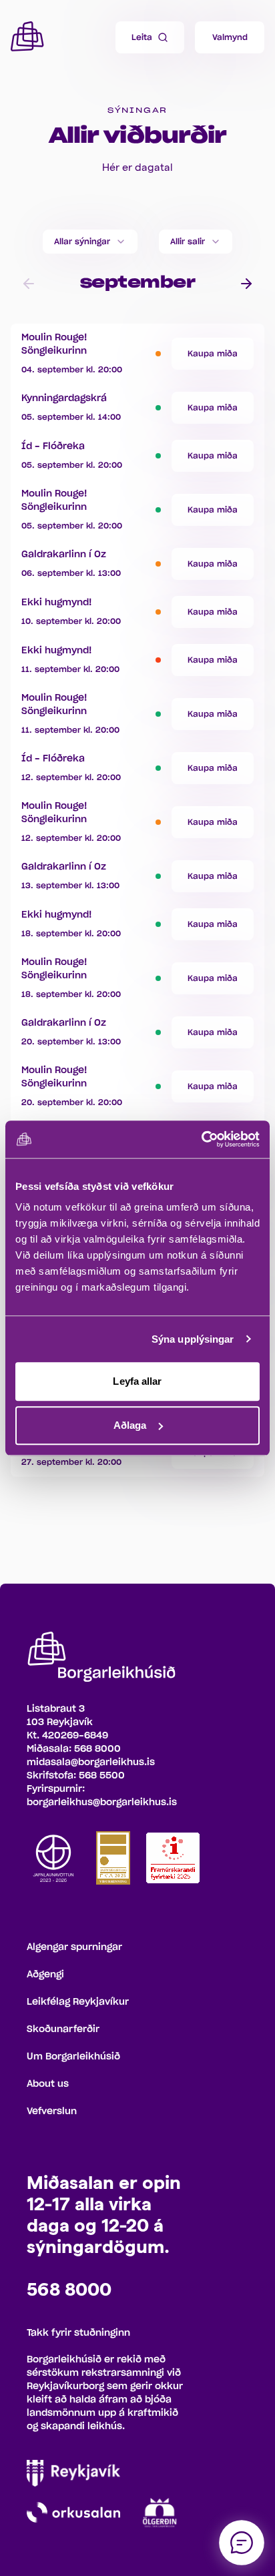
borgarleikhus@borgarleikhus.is (102, 1803)
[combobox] (90, 242)
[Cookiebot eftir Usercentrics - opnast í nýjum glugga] (201, 1139)
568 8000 (97, 1749)
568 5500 (102, 1776)
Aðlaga (130, 1425)
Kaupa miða (213, 354)
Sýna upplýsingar (193, 1339)
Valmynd (230, 37)
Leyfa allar (137, 1381)
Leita (142, 37)
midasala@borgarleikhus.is (91, 1762)
